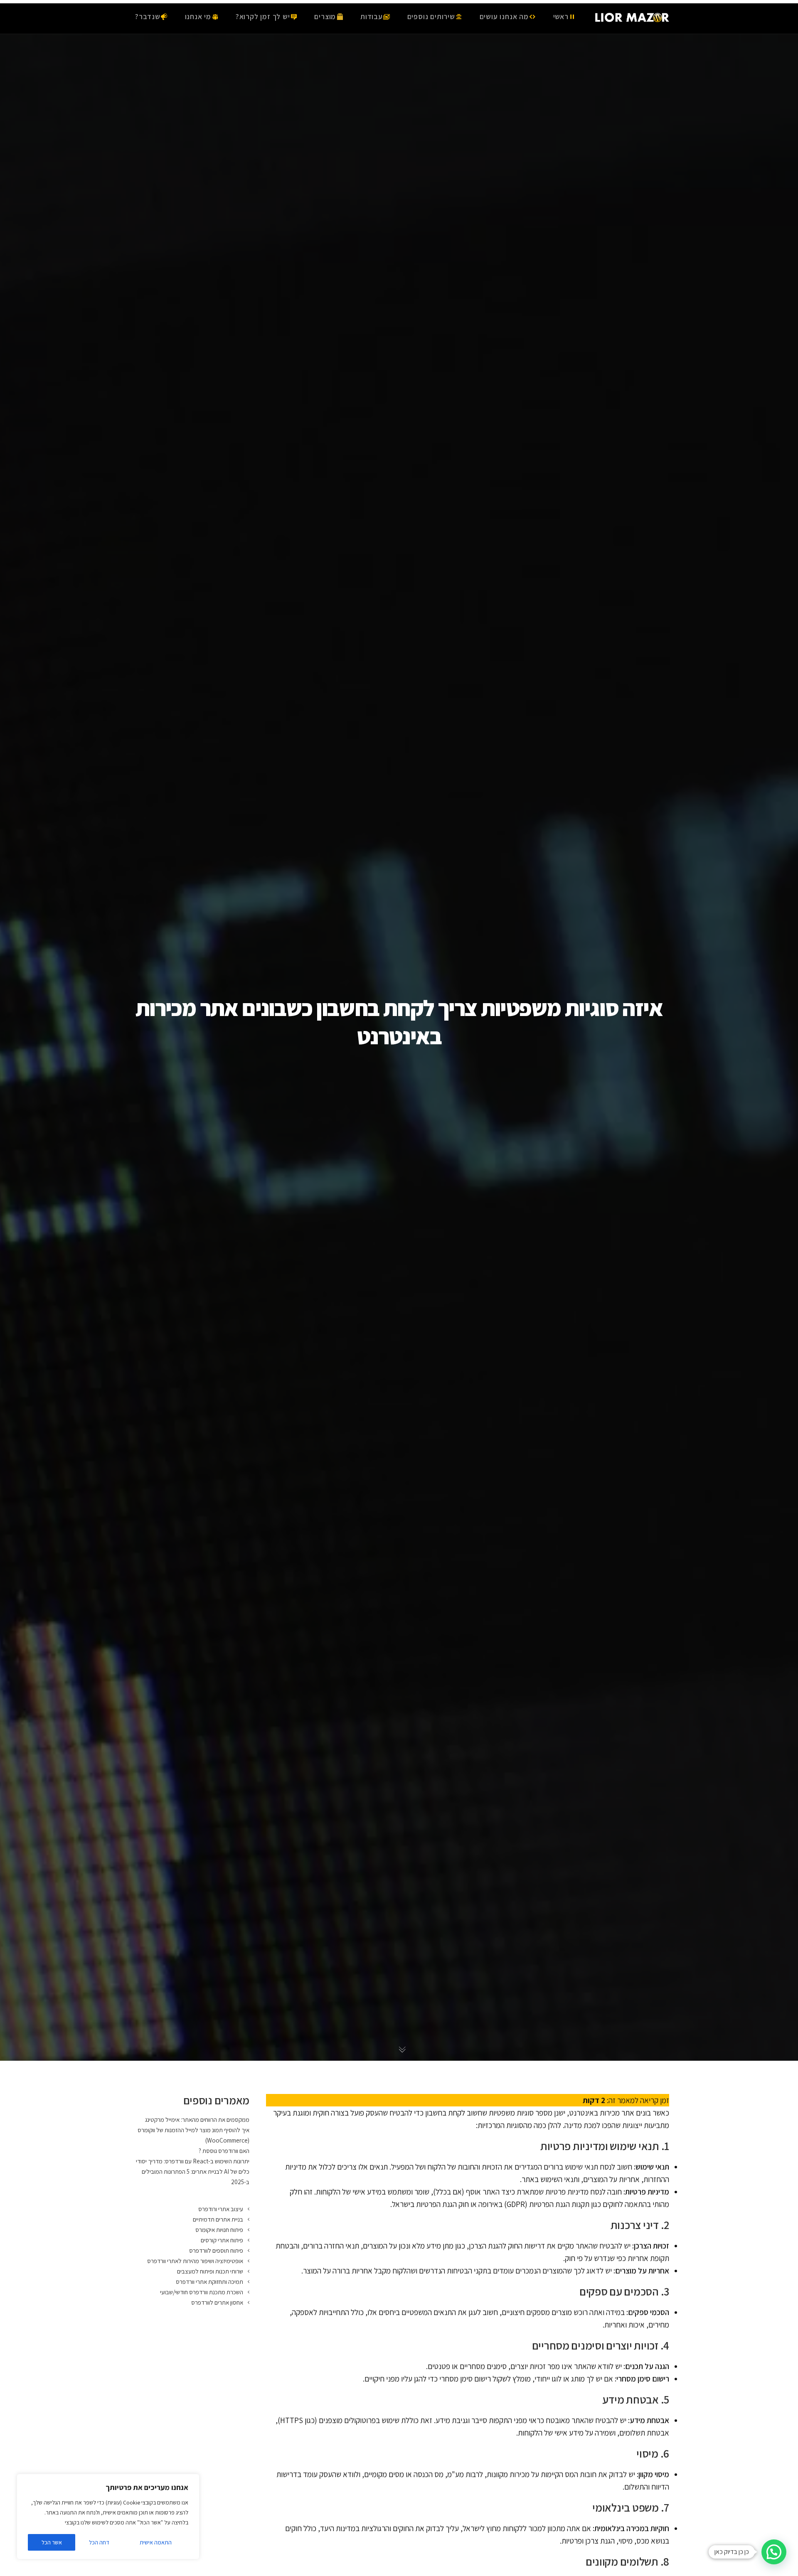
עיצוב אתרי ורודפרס (221, 2209)
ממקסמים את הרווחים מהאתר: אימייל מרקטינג (197, 2120)
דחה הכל (99, 2542)
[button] (774, 2552)
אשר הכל (52, 2542)
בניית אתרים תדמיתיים (218, 2219)
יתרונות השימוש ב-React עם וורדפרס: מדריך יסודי (193, 2161)
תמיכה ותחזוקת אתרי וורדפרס (209, 2282)
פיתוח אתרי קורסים (222, 2240)
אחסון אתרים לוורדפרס (217, 2302)
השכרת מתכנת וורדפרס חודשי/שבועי (202, 2292)
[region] (108, 2517)
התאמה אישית (156, 2542)
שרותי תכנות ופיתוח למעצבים (210, 2271)
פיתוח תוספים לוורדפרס (216, 2250)
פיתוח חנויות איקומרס (219, 2230)
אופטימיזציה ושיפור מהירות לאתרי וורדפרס (195, 2261)
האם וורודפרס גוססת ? (224, 2151)
